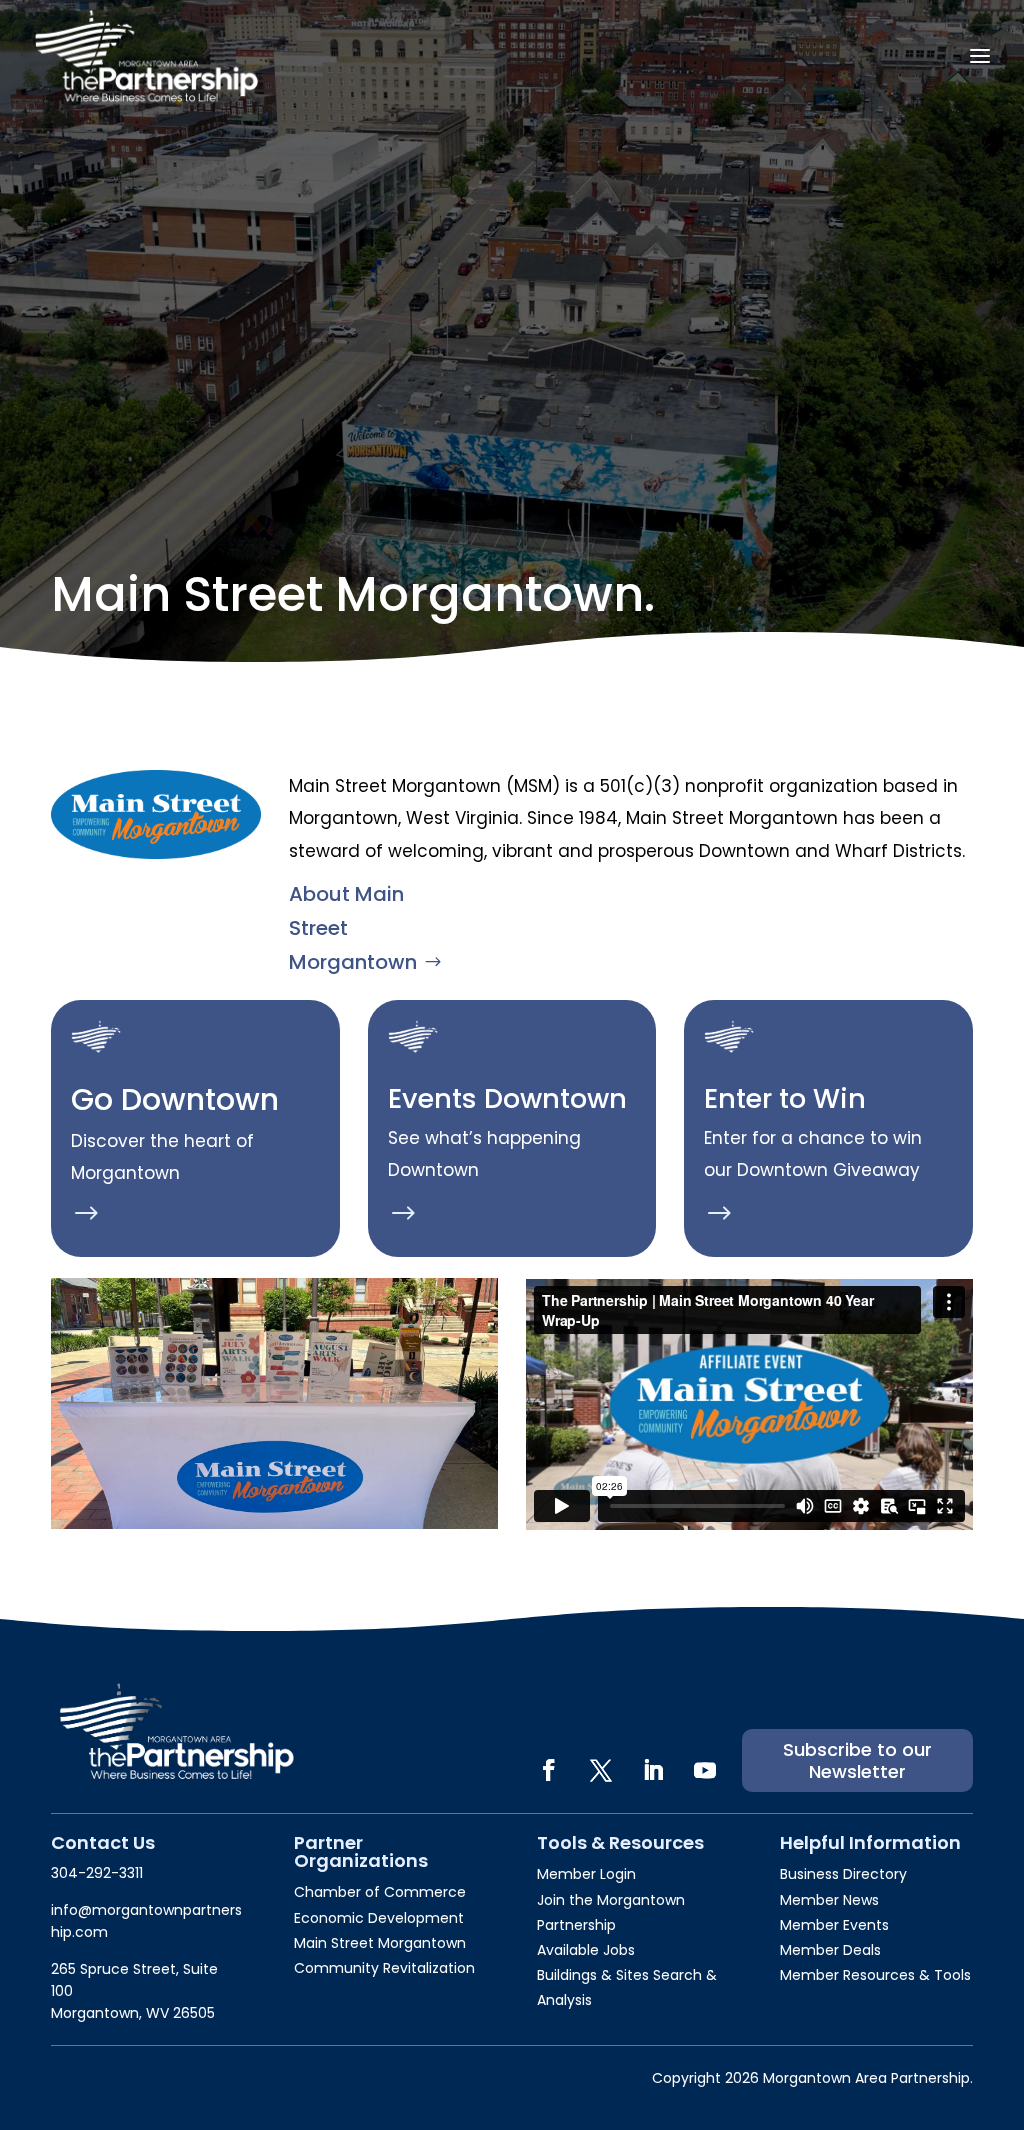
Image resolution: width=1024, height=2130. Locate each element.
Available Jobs (586, 1950)
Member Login (586, 1874)
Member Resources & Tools (875, 1975)
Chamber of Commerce (380, 1892)
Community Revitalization (384, 1968)
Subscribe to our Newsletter (857, 1760)
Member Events (834, 1925)
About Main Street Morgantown (353, 928)
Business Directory (843, 1874)
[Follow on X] (601, 1770)
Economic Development (379, 1918)
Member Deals (830, 1950)
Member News (829, 1900)
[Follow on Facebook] (549, 1770)
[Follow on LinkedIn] (653, 1770)
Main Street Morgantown (380, 1943)
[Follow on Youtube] (705, 1770)
